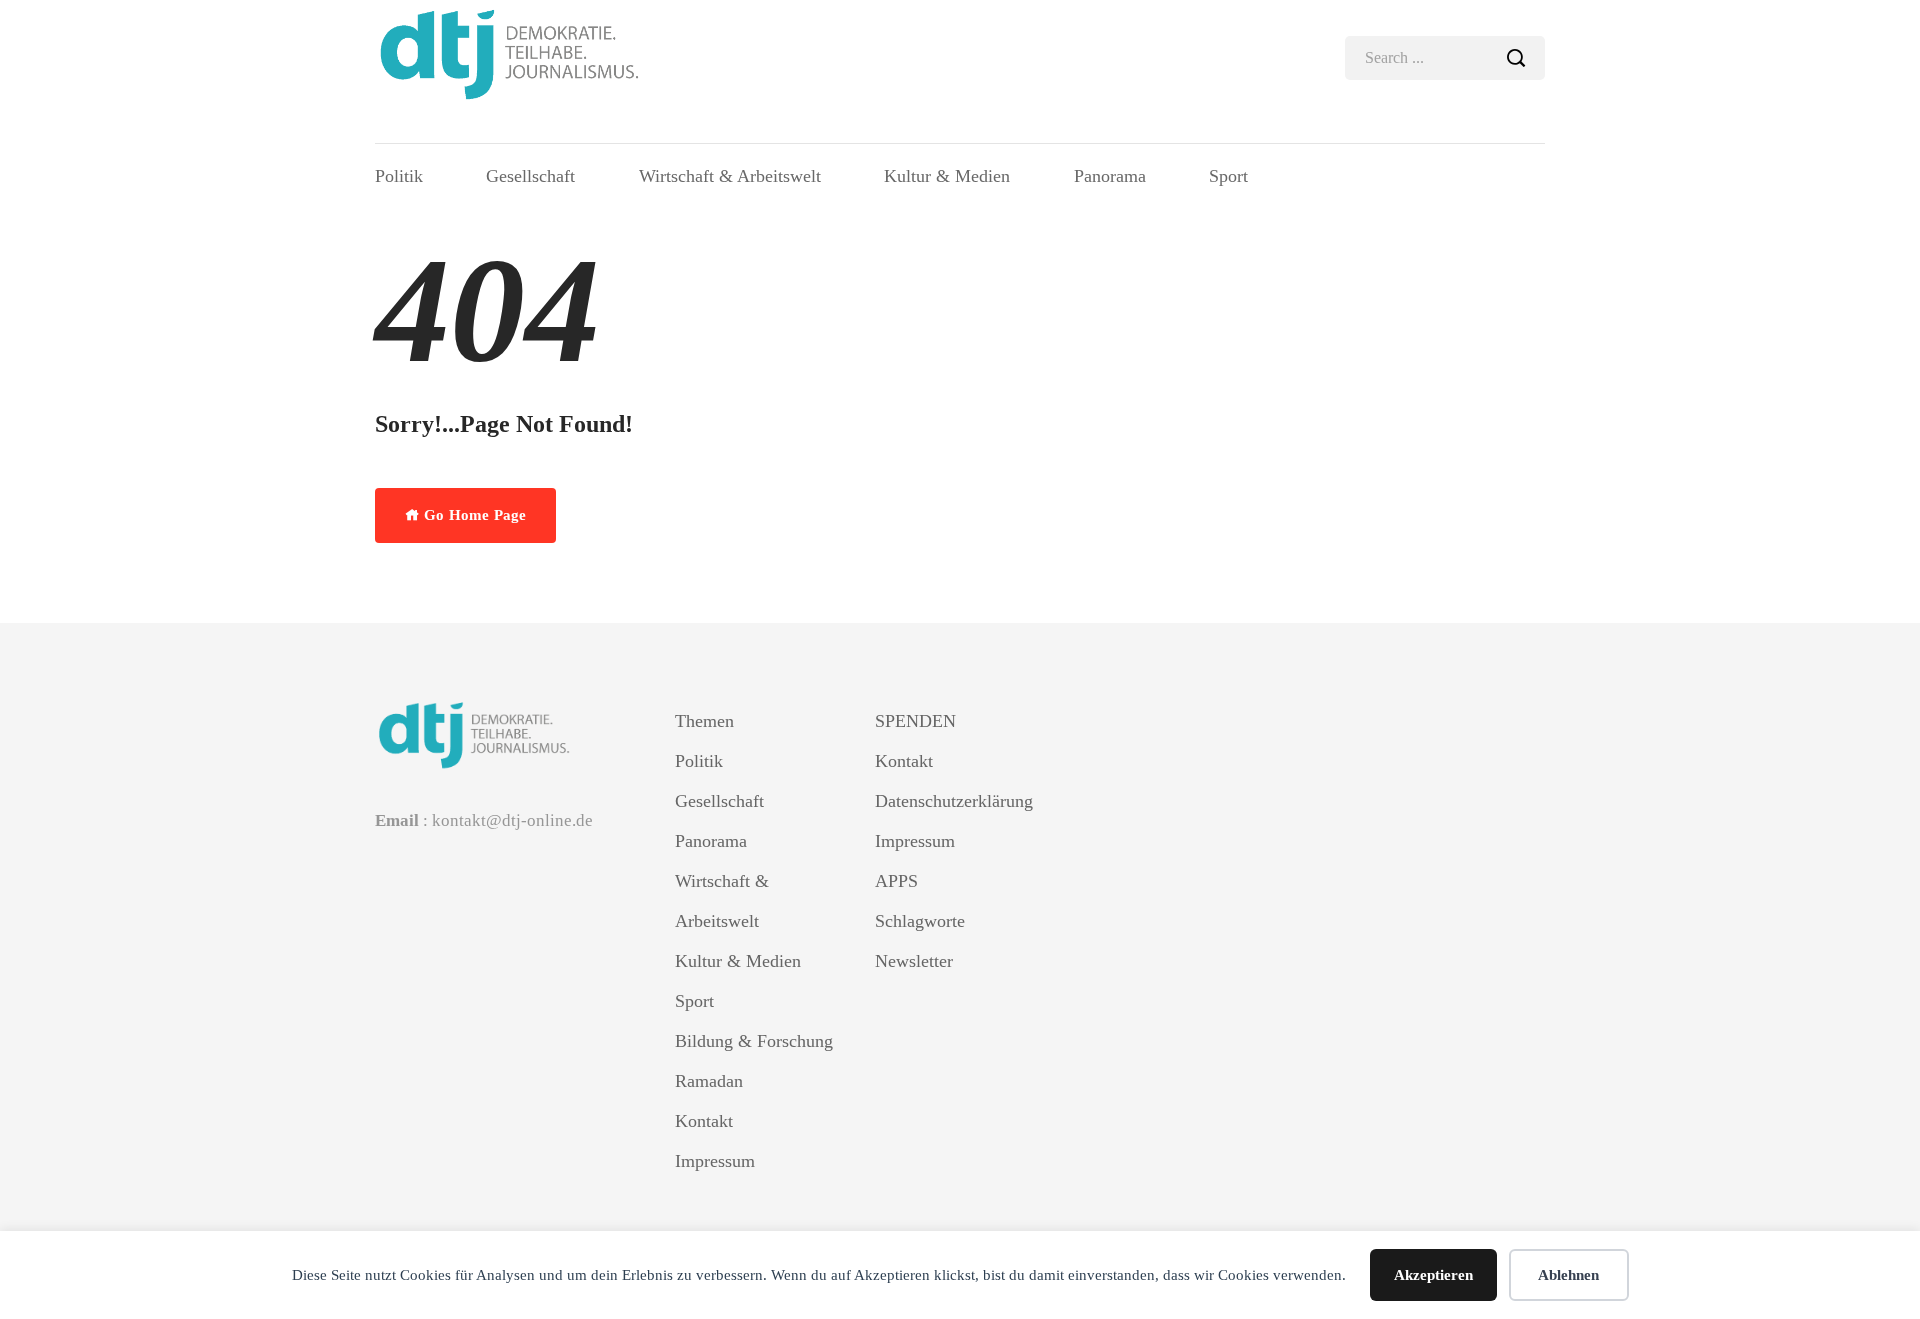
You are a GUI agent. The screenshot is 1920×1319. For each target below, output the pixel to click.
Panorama (1110, 176)
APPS (896, 881)
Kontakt (704, 1121)
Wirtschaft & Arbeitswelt (730, 176)
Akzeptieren (1433, 1275)
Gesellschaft (530, 176)
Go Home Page (473, 515)
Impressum (715, 1161)
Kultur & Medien (947, 176)
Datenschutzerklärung (954, 801)
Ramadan (709, 1081)
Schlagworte (920, 921)
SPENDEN (915, 721)
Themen (704, 721)
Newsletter (914, 961)
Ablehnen (1568, 1275)
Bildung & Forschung (754, 1041)
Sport (1228, 176)
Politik (399, 176)
